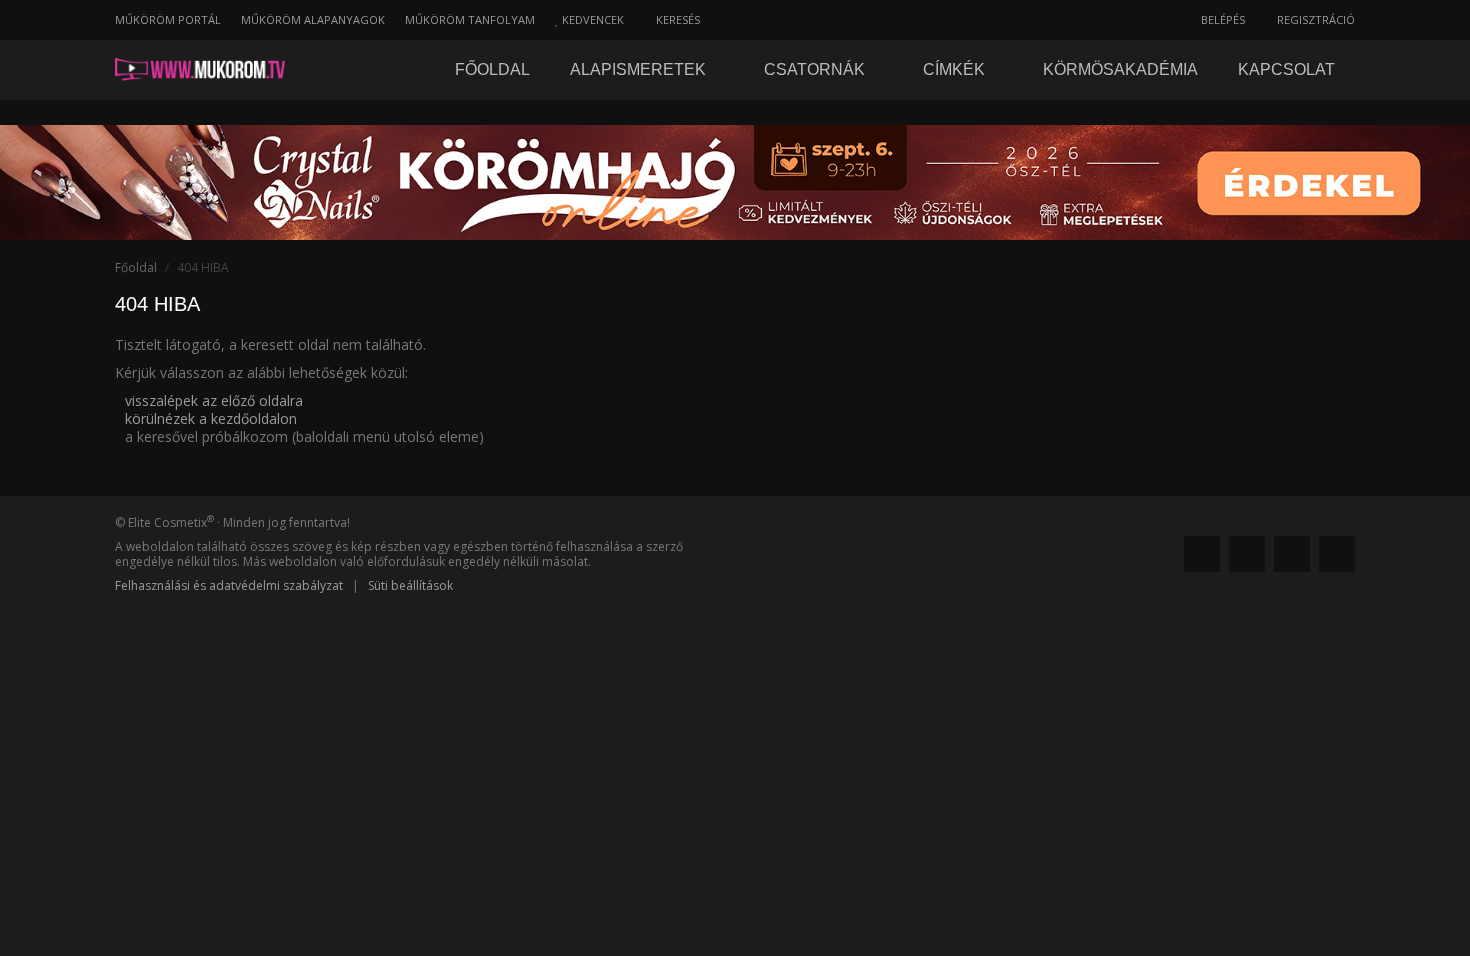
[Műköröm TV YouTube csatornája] (1337, 554)
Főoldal (492, 69)
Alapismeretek (640, 69)
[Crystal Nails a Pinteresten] (1292, 554)
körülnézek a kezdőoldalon (211, 418)
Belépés (1221, 19)
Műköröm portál (168, 19)
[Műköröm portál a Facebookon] (1202, 554)
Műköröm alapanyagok (313, 19)
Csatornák (816, 69)
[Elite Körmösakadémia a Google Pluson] (1247, 554)
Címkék (956, 69)
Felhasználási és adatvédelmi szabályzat (229, 585)
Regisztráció (1314, 19)
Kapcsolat (1286, 69)
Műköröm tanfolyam (470, 19)
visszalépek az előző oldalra (214, 400)
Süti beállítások (410, 585)
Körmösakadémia (1120, 69)
